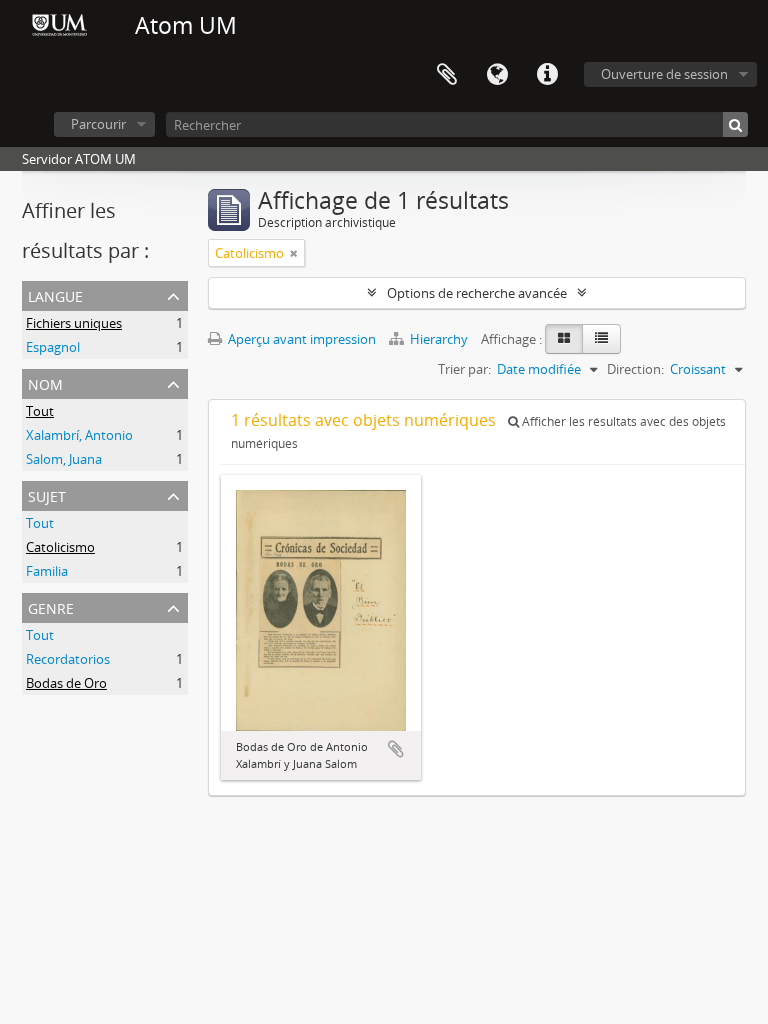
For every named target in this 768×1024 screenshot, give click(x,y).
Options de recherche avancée (477, 293)
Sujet (47, 494)
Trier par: (464, 369)
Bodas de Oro (66, 683)
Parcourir (98, 124)
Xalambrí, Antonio (79, 435)
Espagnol (53, 347)
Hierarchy (439, 339)
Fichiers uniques (74, 323)
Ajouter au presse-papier (396, 749)
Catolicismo (60, 547)
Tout (40, 411)
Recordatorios (68, 659)
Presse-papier (447, 75)
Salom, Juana (64, 459)
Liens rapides (547, 75)
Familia (47, 571)
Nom (45, 382)
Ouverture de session (664, 74)
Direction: (635, 369)
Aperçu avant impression (300, 339)
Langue (497, 75)
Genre (51, 606)
